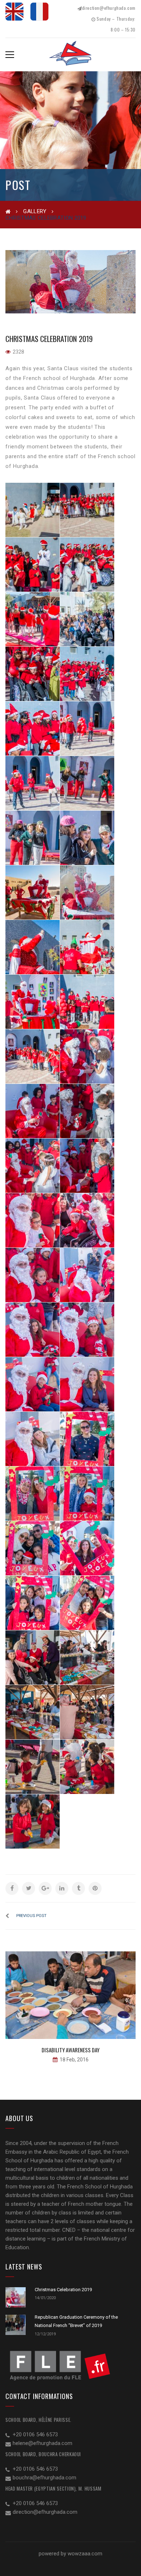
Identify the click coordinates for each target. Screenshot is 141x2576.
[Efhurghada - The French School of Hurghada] (71, 56)
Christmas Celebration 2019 (63, 2290)
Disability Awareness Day (70, 2050)
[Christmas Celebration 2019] (70, 282)
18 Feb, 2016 (74, 2060)
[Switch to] (14, 12)
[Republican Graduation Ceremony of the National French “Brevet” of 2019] (16, 2325)
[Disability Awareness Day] (70, 1995)
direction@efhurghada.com (109, 8)
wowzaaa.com (85, 2554)
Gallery (35, 211)
